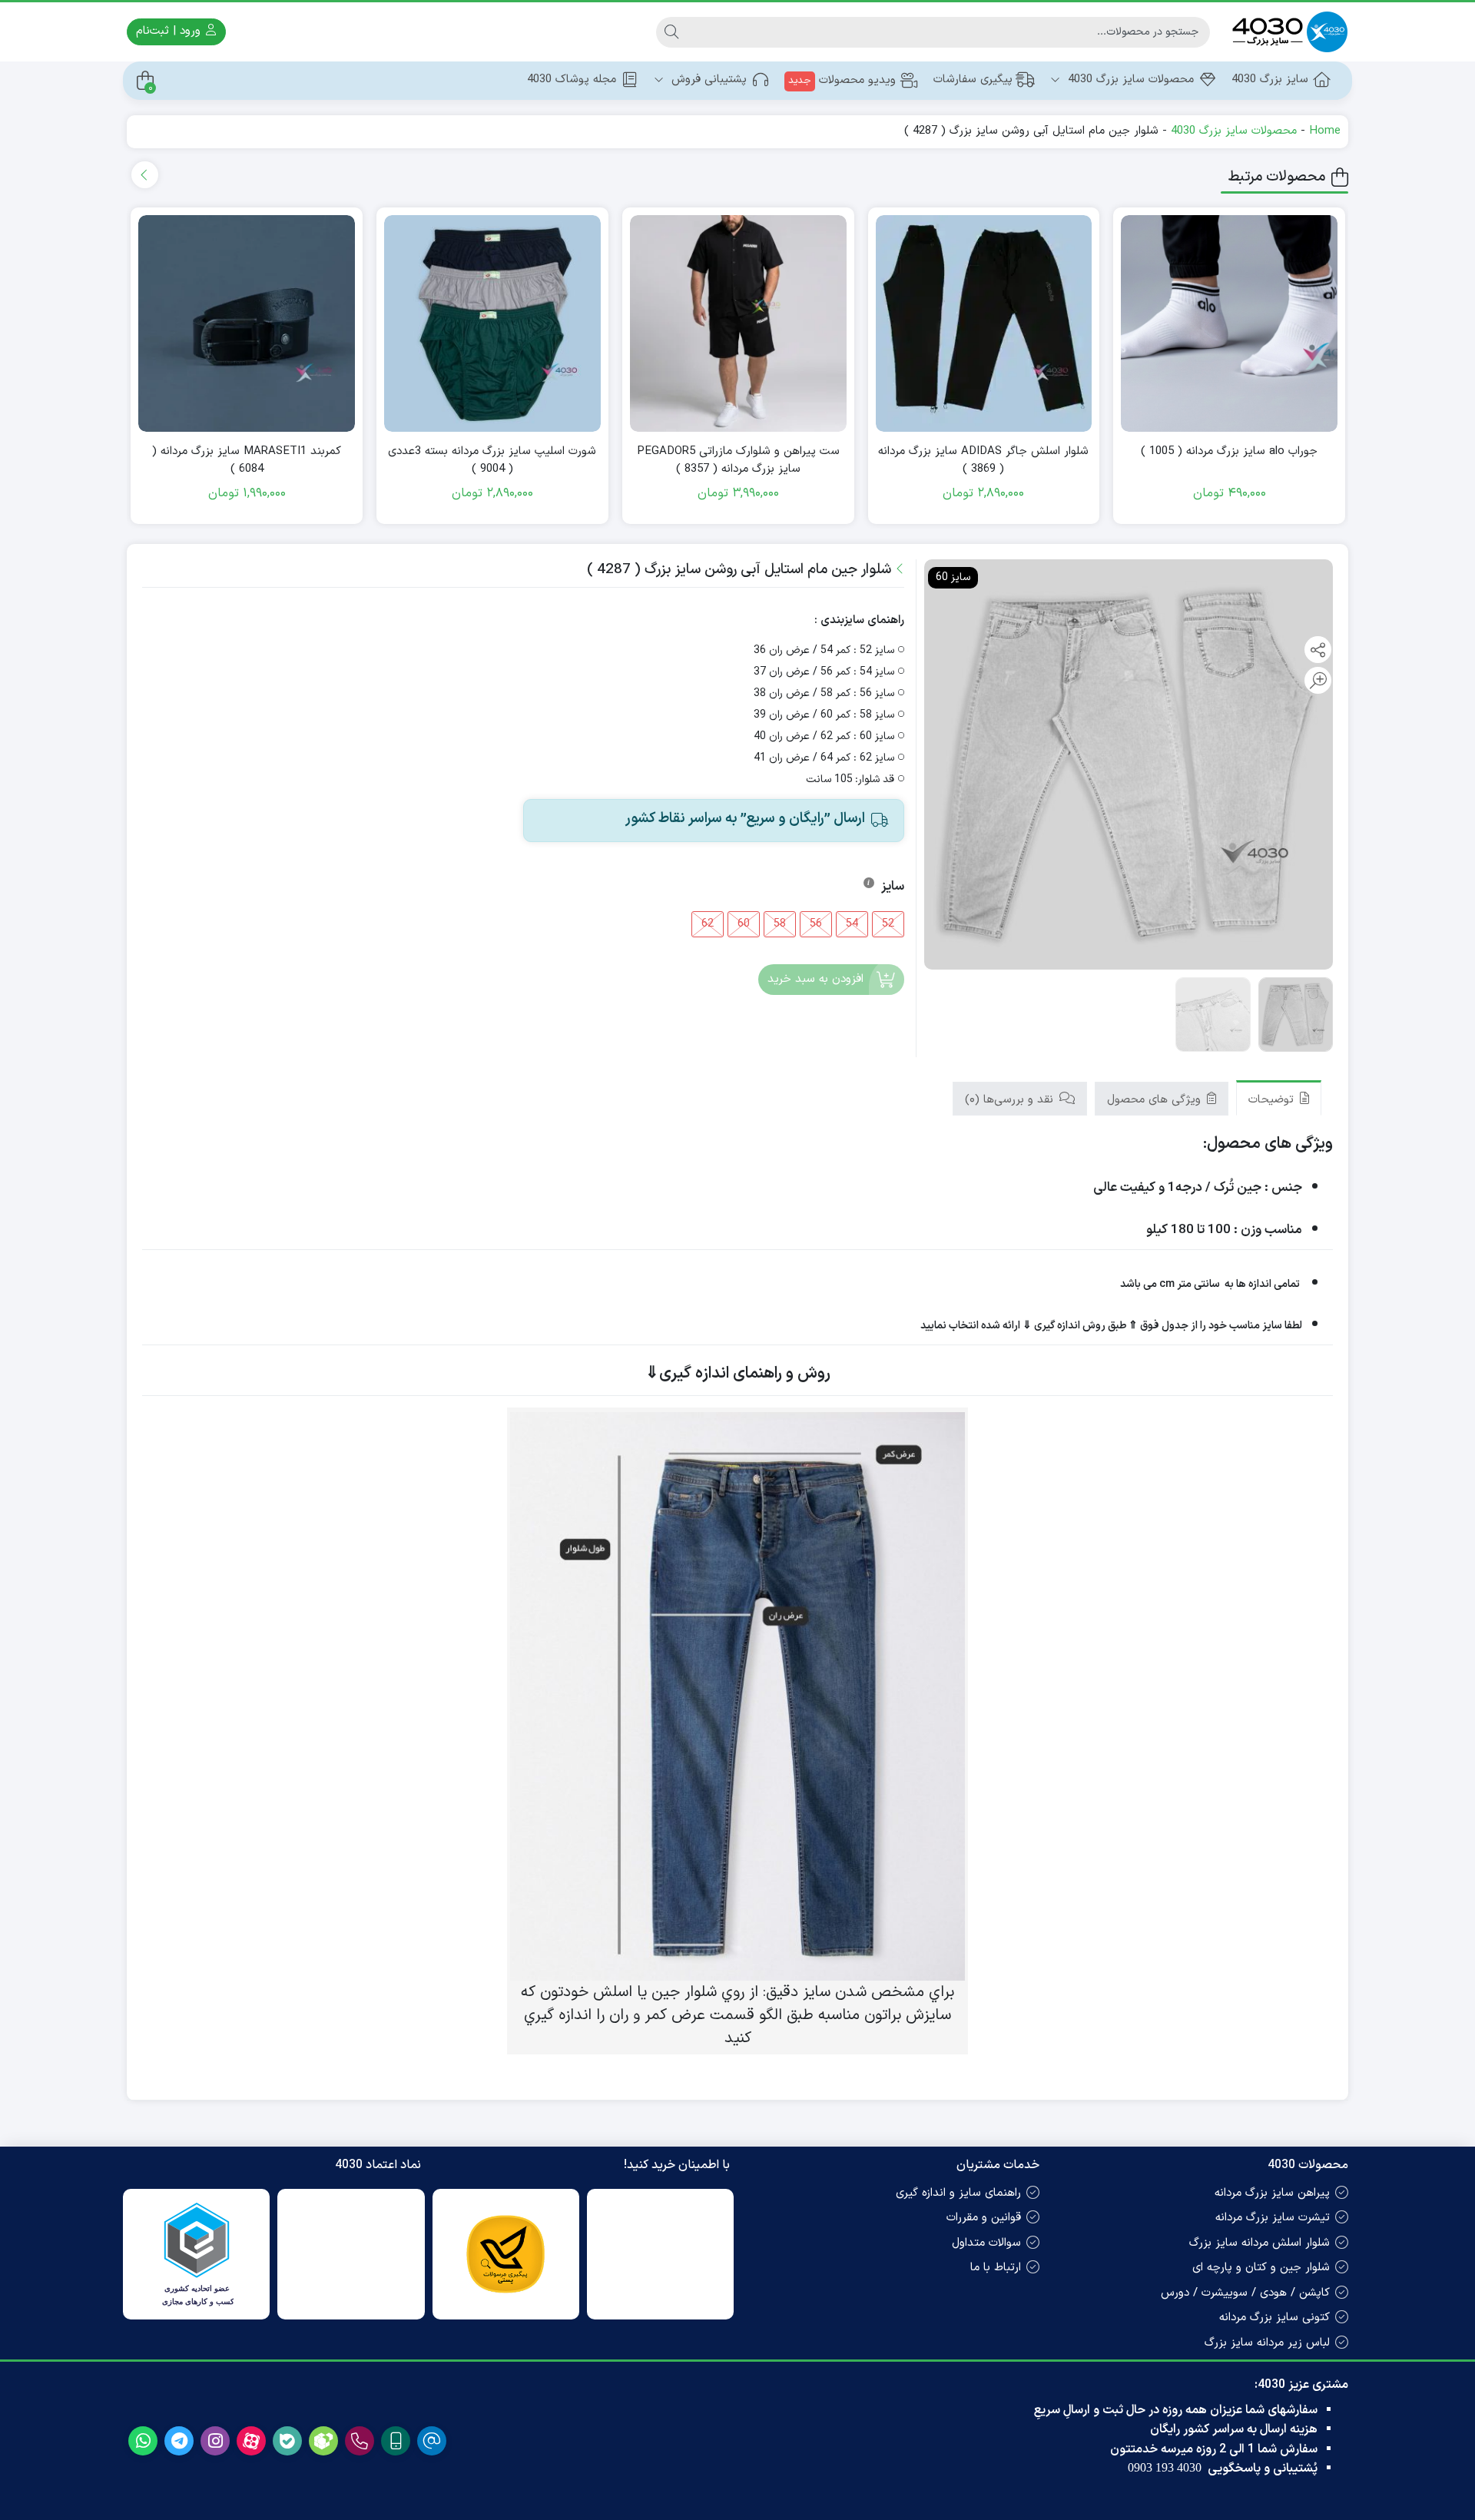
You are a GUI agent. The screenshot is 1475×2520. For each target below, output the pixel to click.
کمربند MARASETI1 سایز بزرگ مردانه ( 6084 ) (247, 461)
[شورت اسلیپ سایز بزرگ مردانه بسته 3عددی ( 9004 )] (492, 323)
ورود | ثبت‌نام (170, 31)
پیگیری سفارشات (973, 80)
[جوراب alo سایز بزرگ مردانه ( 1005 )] (1229, 323)
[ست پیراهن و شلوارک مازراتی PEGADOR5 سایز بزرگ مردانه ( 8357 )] (738, 323)
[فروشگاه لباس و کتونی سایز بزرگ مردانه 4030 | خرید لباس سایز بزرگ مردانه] (1287, 32)
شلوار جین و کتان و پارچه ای (1261, 2268)
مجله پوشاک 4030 (572, 80)
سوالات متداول (986, 2243)
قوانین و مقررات (984, 2218)
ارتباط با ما (996, 2268)
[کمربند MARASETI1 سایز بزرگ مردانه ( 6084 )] (247, 323)
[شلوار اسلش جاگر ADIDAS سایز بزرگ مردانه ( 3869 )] (984, 323)
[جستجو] (671, 32)
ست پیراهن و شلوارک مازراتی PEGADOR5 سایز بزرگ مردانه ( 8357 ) (738, 461)
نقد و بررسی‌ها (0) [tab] (1011, 1100)
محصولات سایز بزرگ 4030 (1129, 80)
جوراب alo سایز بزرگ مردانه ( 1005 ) (1229, 452)
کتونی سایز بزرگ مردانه (1274, 2318)
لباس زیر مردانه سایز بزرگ (1267, 2343)
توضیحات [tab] (1273, 1100)
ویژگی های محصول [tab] (1156, 1100)
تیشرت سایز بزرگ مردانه (1273, 2218)
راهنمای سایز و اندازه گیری (958, 2193)
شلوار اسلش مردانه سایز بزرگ (1260, 2243)
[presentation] (145, 175)
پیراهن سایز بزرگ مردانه (1272, 2193)
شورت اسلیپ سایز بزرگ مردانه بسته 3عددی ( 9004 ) (492, 461)
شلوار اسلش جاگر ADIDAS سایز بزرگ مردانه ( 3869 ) (983, 461)
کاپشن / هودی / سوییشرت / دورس (1245, 2293)
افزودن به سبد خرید (815, 979)
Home (1325, 131)
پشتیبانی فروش (707, 80)
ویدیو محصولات (842, 80)
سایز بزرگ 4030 (1270, 80)
